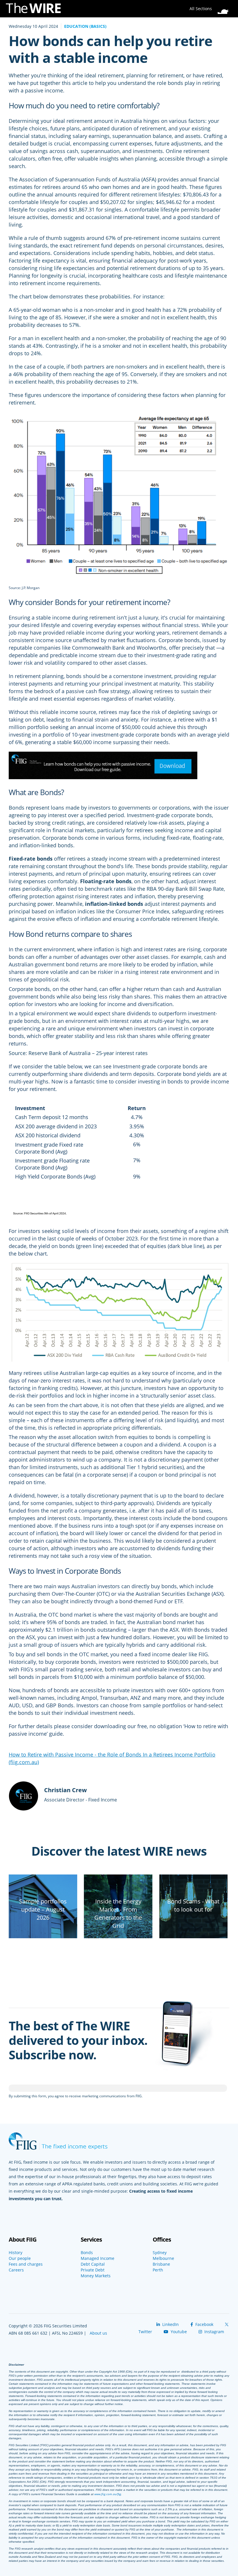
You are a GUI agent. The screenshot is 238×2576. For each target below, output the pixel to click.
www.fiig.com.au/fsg (108, 2494)
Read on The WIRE (43, 1937)
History (16, 2253)
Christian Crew (65, 1790)
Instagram (214, 2332)
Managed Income (98, 2258)
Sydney (160, 2253)
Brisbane (161, 2264)
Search (225, 7)
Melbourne (163, 2258)
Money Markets (96, 2276)
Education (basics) (85, 26)
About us (98, 2333)
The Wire (36, 9)
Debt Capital (93, 2264)
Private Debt (93, 2270)
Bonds (87, 2253)
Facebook (204, 2324)
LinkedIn (170, 2324)
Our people (20, 2258)
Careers (16, 2270)
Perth (158, 2270)
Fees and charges (26, 2264)
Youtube (178, 2332)
